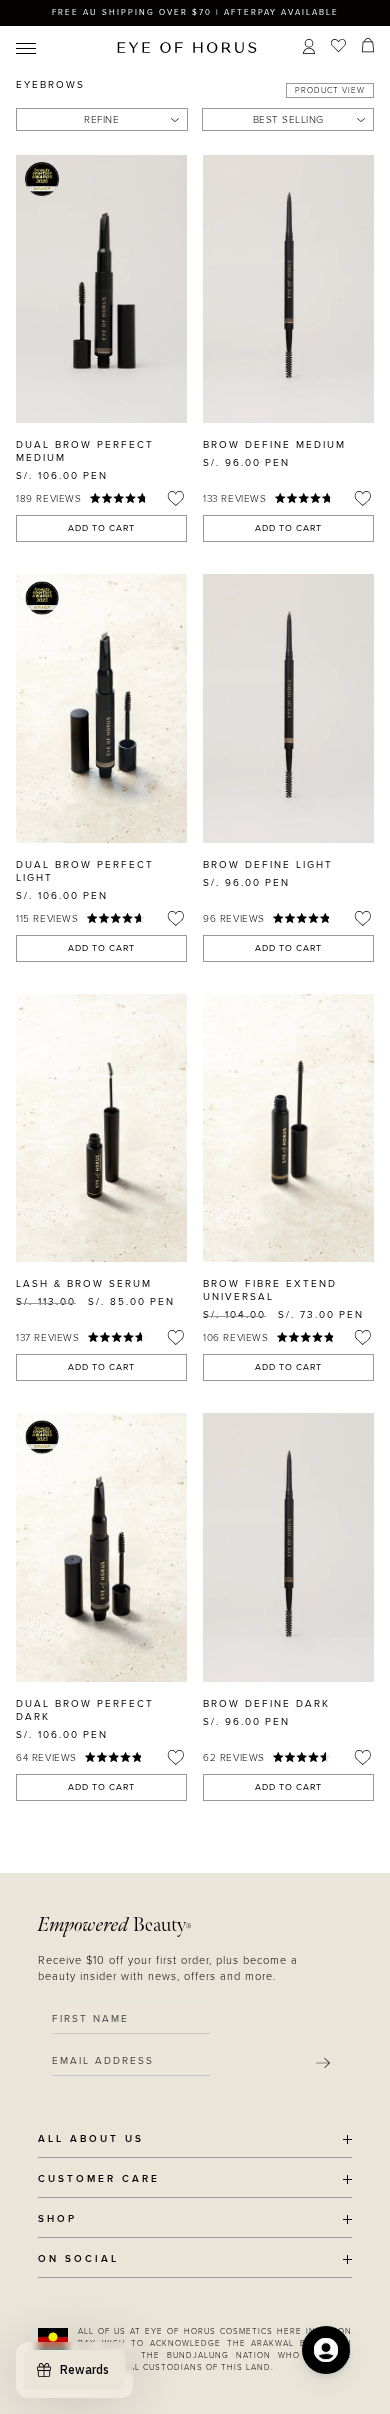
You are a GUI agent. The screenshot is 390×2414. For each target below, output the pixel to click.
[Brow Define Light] (288, 708)
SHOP (57, 2219)
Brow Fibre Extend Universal (270, 1290)
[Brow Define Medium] (288, 289)
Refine (101, 120)
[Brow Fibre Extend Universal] (288, 1128)
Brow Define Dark (266, 1704)
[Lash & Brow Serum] (101, 1128)
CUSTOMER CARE (99, 2179)
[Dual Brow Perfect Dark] (101, 1547)
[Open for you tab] (326, 2350)
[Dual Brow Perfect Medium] (101, 289)
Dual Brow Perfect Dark (85, 1710)
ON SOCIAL (78, 2259)
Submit (323, 2063)
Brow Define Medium (274, 445)
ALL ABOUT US (91, 2139)
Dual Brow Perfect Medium (85, 451)
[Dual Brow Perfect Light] (101, 708)
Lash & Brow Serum (84, 1284)
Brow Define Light (268, 865)
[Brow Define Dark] (288, 1547)
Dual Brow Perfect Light (85, 871)
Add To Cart (101, 528)
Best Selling (288, 120)
